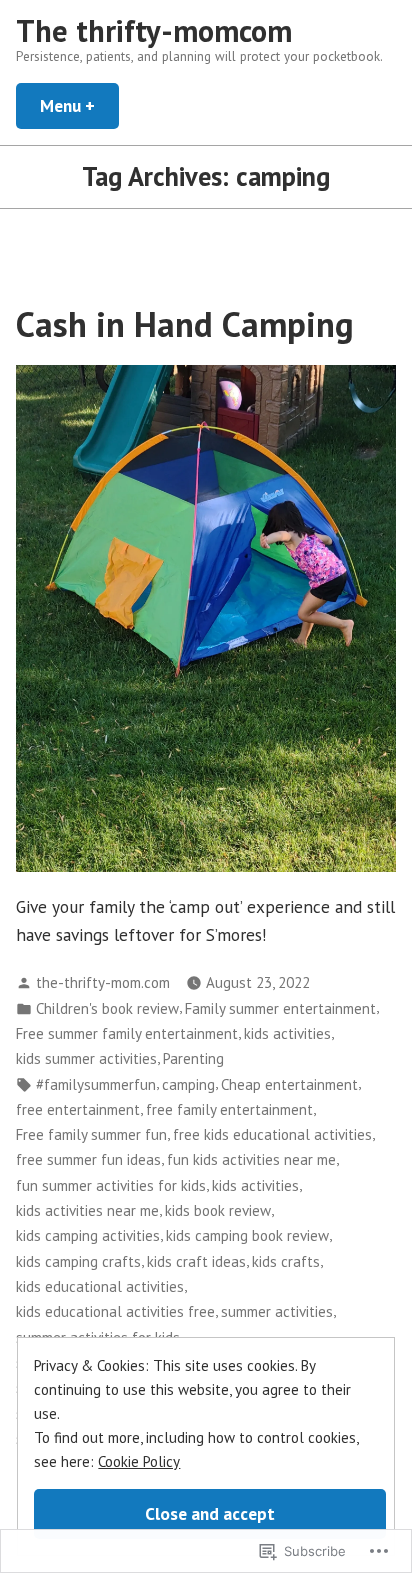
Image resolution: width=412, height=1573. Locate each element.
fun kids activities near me (251, 1159)
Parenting (193, 1058)
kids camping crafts (78, 1261)
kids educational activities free (115, 1311)
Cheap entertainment (289, 1084)
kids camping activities (88, 1235)
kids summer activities (86, 1058)
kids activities (287, 1033)
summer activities (277, 1311)
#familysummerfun (96, 1084)
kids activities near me (87, 1210)
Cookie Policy (139, 1461)
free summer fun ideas (88, 1159)
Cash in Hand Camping (185, 324)
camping (188, 1084)
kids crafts (286, 1261)
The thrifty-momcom (154, 30)
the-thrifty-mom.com (103, 982)
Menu (79, 105)
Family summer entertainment (280, 1008)
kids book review (218, 1210)
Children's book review (107, 1008)
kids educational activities (100, 1286)
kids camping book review (247, 1235)
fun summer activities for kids (111, 1185)
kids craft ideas (196, 1261)
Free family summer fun (91, 1134)
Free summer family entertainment (127, 1033)
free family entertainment (229, 1109)
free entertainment (78, 1109)
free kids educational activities (272, 1134)
